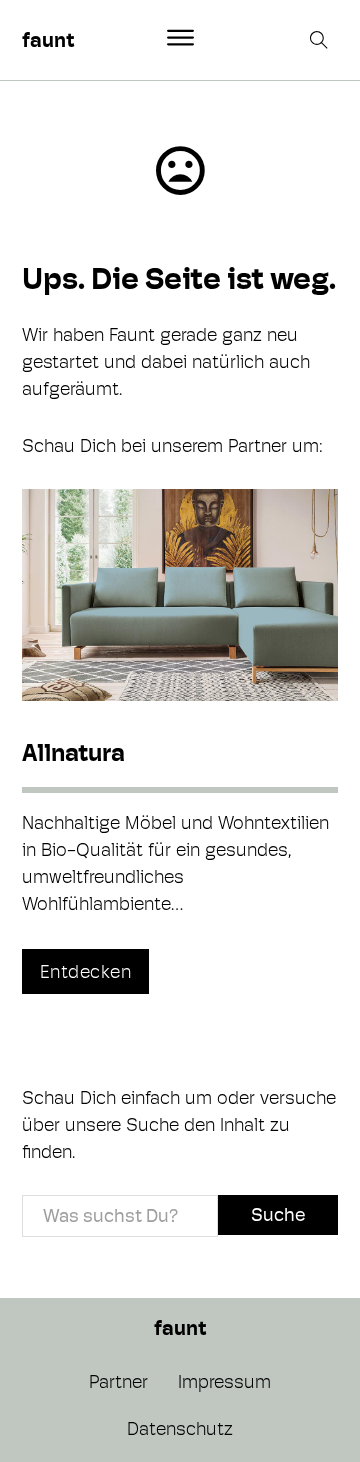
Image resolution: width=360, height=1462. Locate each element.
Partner (118, 1381)
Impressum (224, 1381)
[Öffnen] (180, 38)
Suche (278, 1214)
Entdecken (86, 971)
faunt (48, 40)
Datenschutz (180, 1428)
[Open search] (321, 40)
